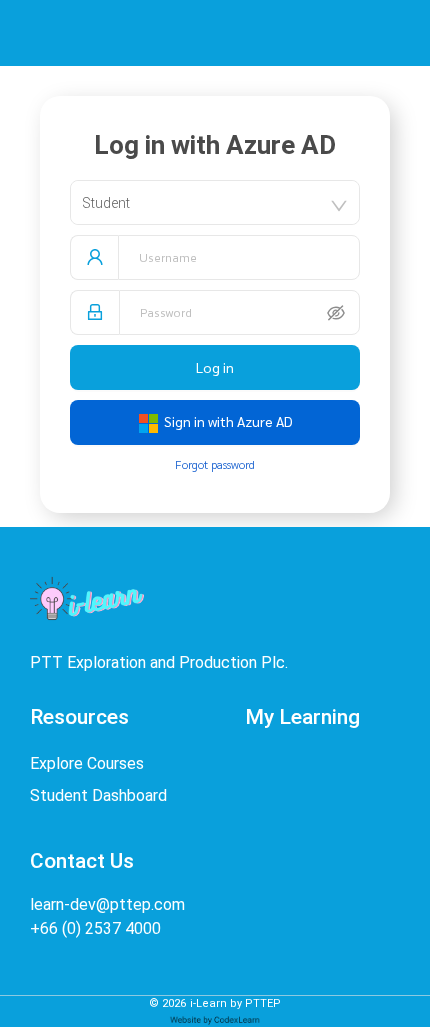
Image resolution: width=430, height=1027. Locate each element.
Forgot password (215, 464)
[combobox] (215, 202)
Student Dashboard (98, 795)
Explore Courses (87, 763)
